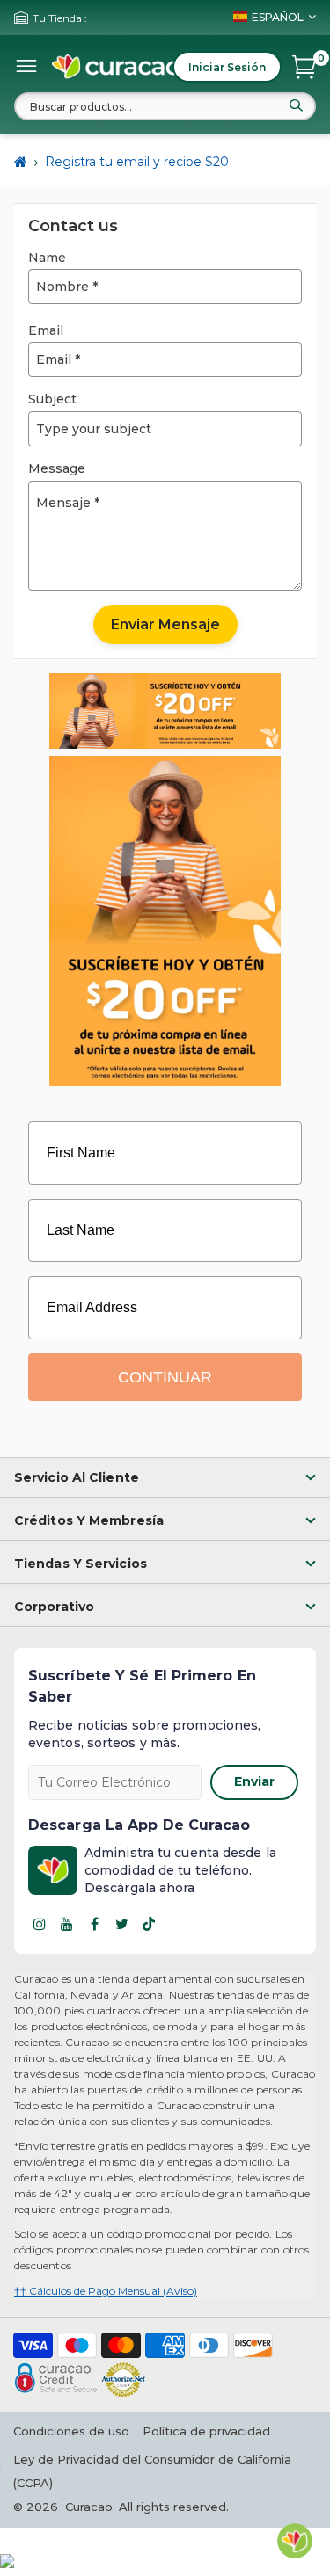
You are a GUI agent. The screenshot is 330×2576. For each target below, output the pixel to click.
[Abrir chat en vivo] (295, 2541)
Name (47, 258)
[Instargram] (40, 1924)
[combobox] (165, 106)
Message (57, 468)
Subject (52, 399)
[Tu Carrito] (304, 67)
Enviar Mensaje (165, 624)
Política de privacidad (206, 2431)
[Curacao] (117, 67)
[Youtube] (67, 1924)
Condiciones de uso (71, 2431)
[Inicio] (21, 163)
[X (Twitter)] (121, 1924)
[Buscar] (296, 105)
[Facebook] (94, 1924)
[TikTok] (149, 1924)
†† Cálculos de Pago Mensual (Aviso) (106, 2291)
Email (46, 330)
